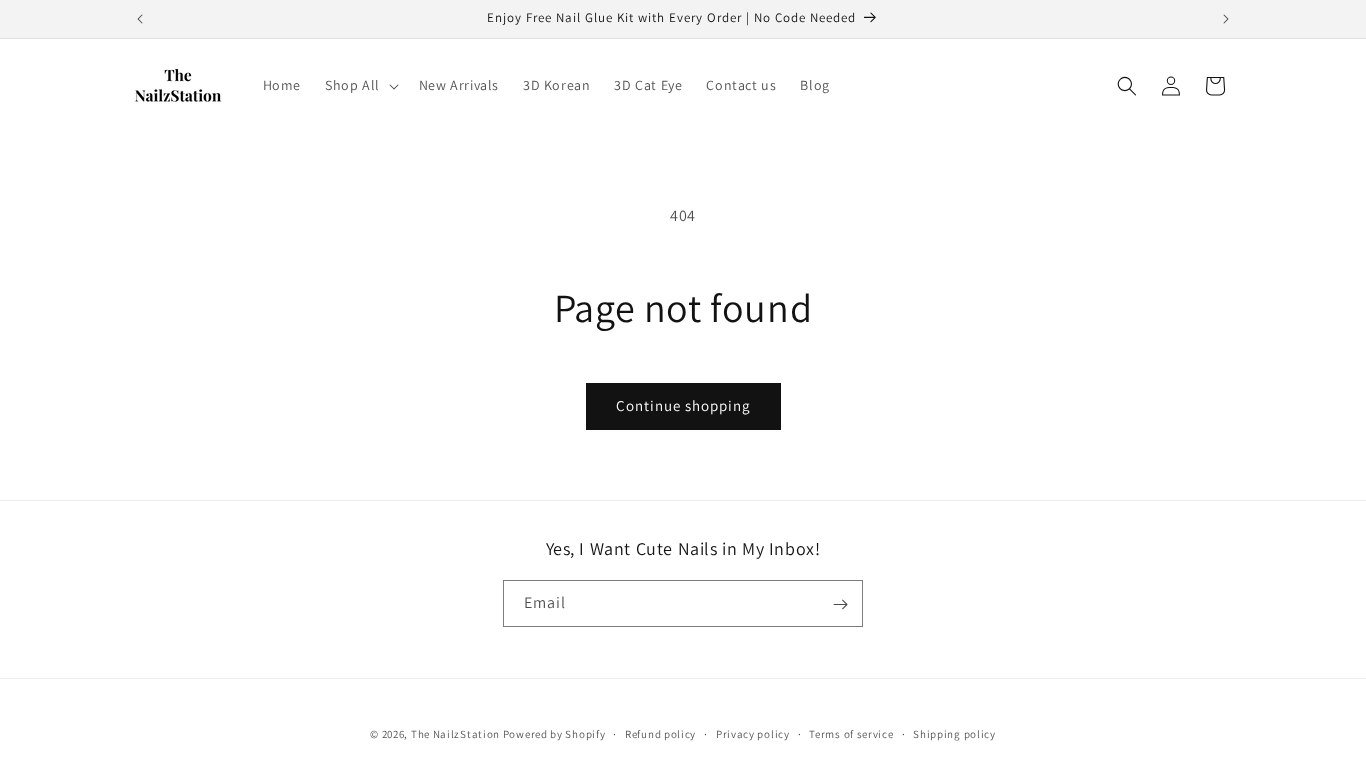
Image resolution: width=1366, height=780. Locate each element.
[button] (360, 85)
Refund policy (660, 733)
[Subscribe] (840, 604)
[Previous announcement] (140, 19)
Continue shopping (683, 405)
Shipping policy (954, 733)
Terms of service (851, 733)
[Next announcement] (1226, 19)
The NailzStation (455, 734)
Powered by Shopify (554, 734)
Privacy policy (753, 733)
